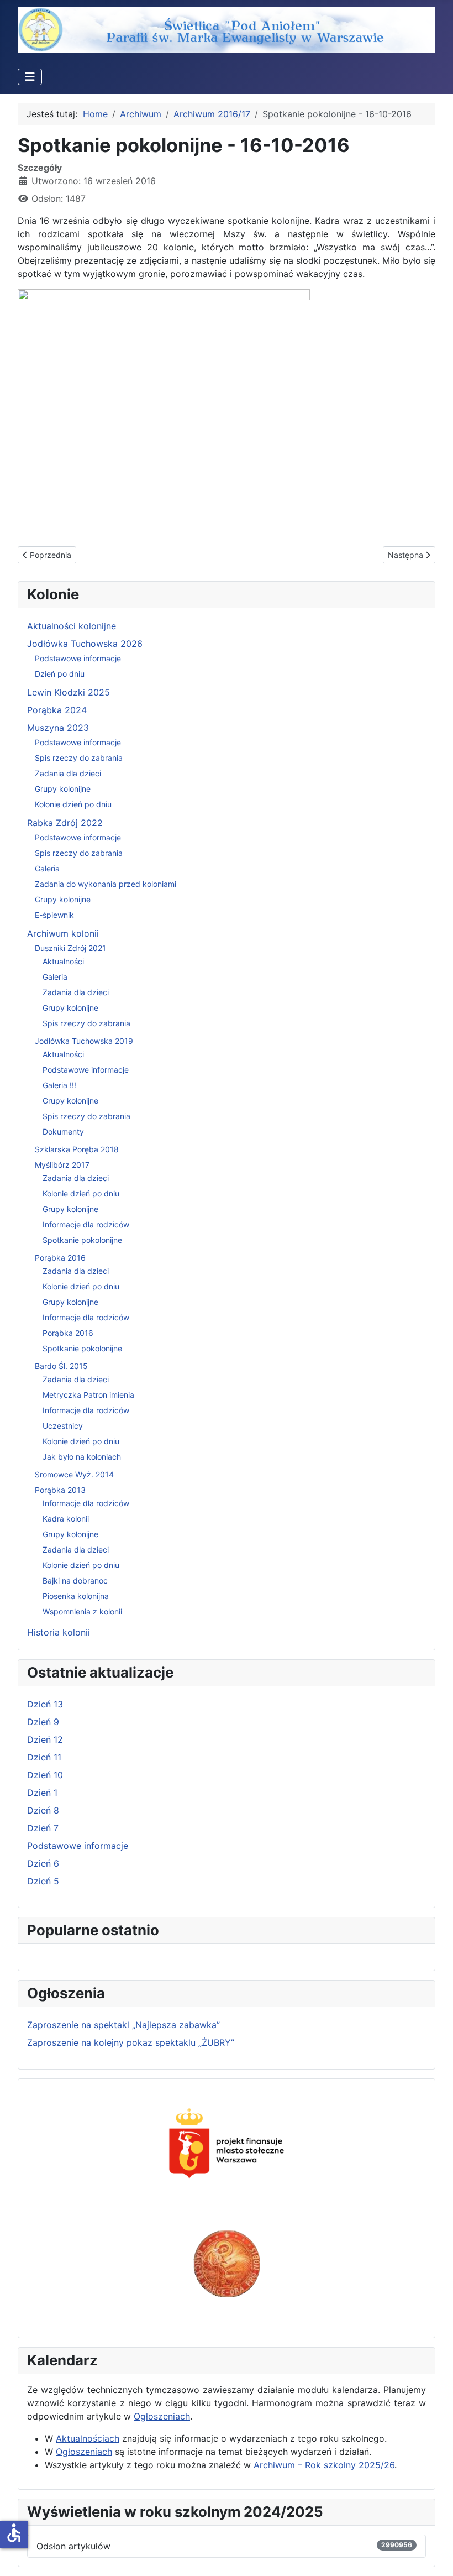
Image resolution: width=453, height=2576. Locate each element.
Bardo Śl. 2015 (61, 1366)
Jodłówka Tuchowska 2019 (84, 1041)
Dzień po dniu (60, 674)
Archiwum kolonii (63, 933)
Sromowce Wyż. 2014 (74, 1474)
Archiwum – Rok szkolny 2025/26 (324, 2465)
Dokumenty (63, 1132)
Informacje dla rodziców (86, 1224)
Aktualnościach (88, 2438)
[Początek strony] (434, 2556)
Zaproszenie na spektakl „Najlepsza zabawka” (123, 2025)
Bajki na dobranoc (75, 1580)
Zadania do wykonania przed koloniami (106, 884)
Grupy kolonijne (63, 789)
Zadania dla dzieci (68, 773)
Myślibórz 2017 (62, 1165)
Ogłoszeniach (162, 2416)
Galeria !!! (59, 1085)
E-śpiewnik (54, 915)
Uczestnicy (63, 1426)
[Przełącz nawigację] (30, 77)
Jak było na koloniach (82, 1457)
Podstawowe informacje (78, 658)
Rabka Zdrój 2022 (65, 823)
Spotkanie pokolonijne (82, 1240)
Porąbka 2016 (60, 1258)
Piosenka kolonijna (76, 1596)
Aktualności (63, 961)
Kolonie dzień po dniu (73, 804)
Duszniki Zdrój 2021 (70, 948)
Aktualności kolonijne (72, 626)
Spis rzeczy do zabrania (79, 758)
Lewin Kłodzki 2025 (69, 692)
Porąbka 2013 (60, 1490)
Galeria (47, 868)
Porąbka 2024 (57, 710)
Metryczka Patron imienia (88, 1395)
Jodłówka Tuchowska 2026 (85, 644)
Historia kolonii (59, 1632)
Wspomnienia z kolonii (82, 1611)
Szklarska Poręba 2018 (77, 1149)
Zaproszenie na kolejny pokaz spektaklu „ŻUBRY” (131, 2042)
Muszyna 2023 (58, 728)
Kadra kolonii (66, 1519)
